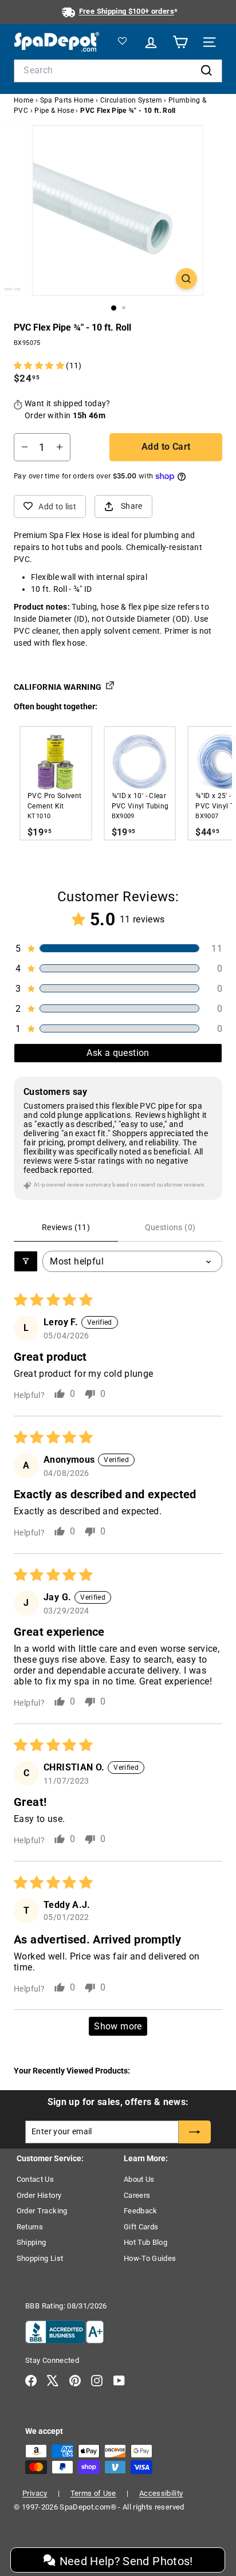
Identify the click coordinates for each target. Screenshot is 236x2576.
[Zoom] (186, 279)
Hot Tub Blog (145, 2242)
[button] (40, 366)
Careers (137, 2195)
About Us (139, 2179)
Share (132, 506)
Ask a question (118, 1053)
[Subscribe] (195, 2132)
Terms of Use (93, 2493)
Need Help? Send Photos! (124, 2561)
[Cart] (178, 42)
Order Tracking (42, 2211)
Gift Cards (141, 2227)
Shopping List (40, 2258)
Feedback (141, 2211)
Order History (39, 2195)
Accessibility (161, 2493)
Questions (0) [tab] (170, 1227)
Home (23, 100)
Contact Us (36, 2179)
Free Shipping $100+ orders (127, 11)
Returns (30, 2227)
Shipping (32, 2242)
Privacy (35, 2493)
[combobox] (118, 70)
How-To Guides (150, 2258)
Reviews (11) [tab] (66, 1227)
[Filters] (26, 1261)
